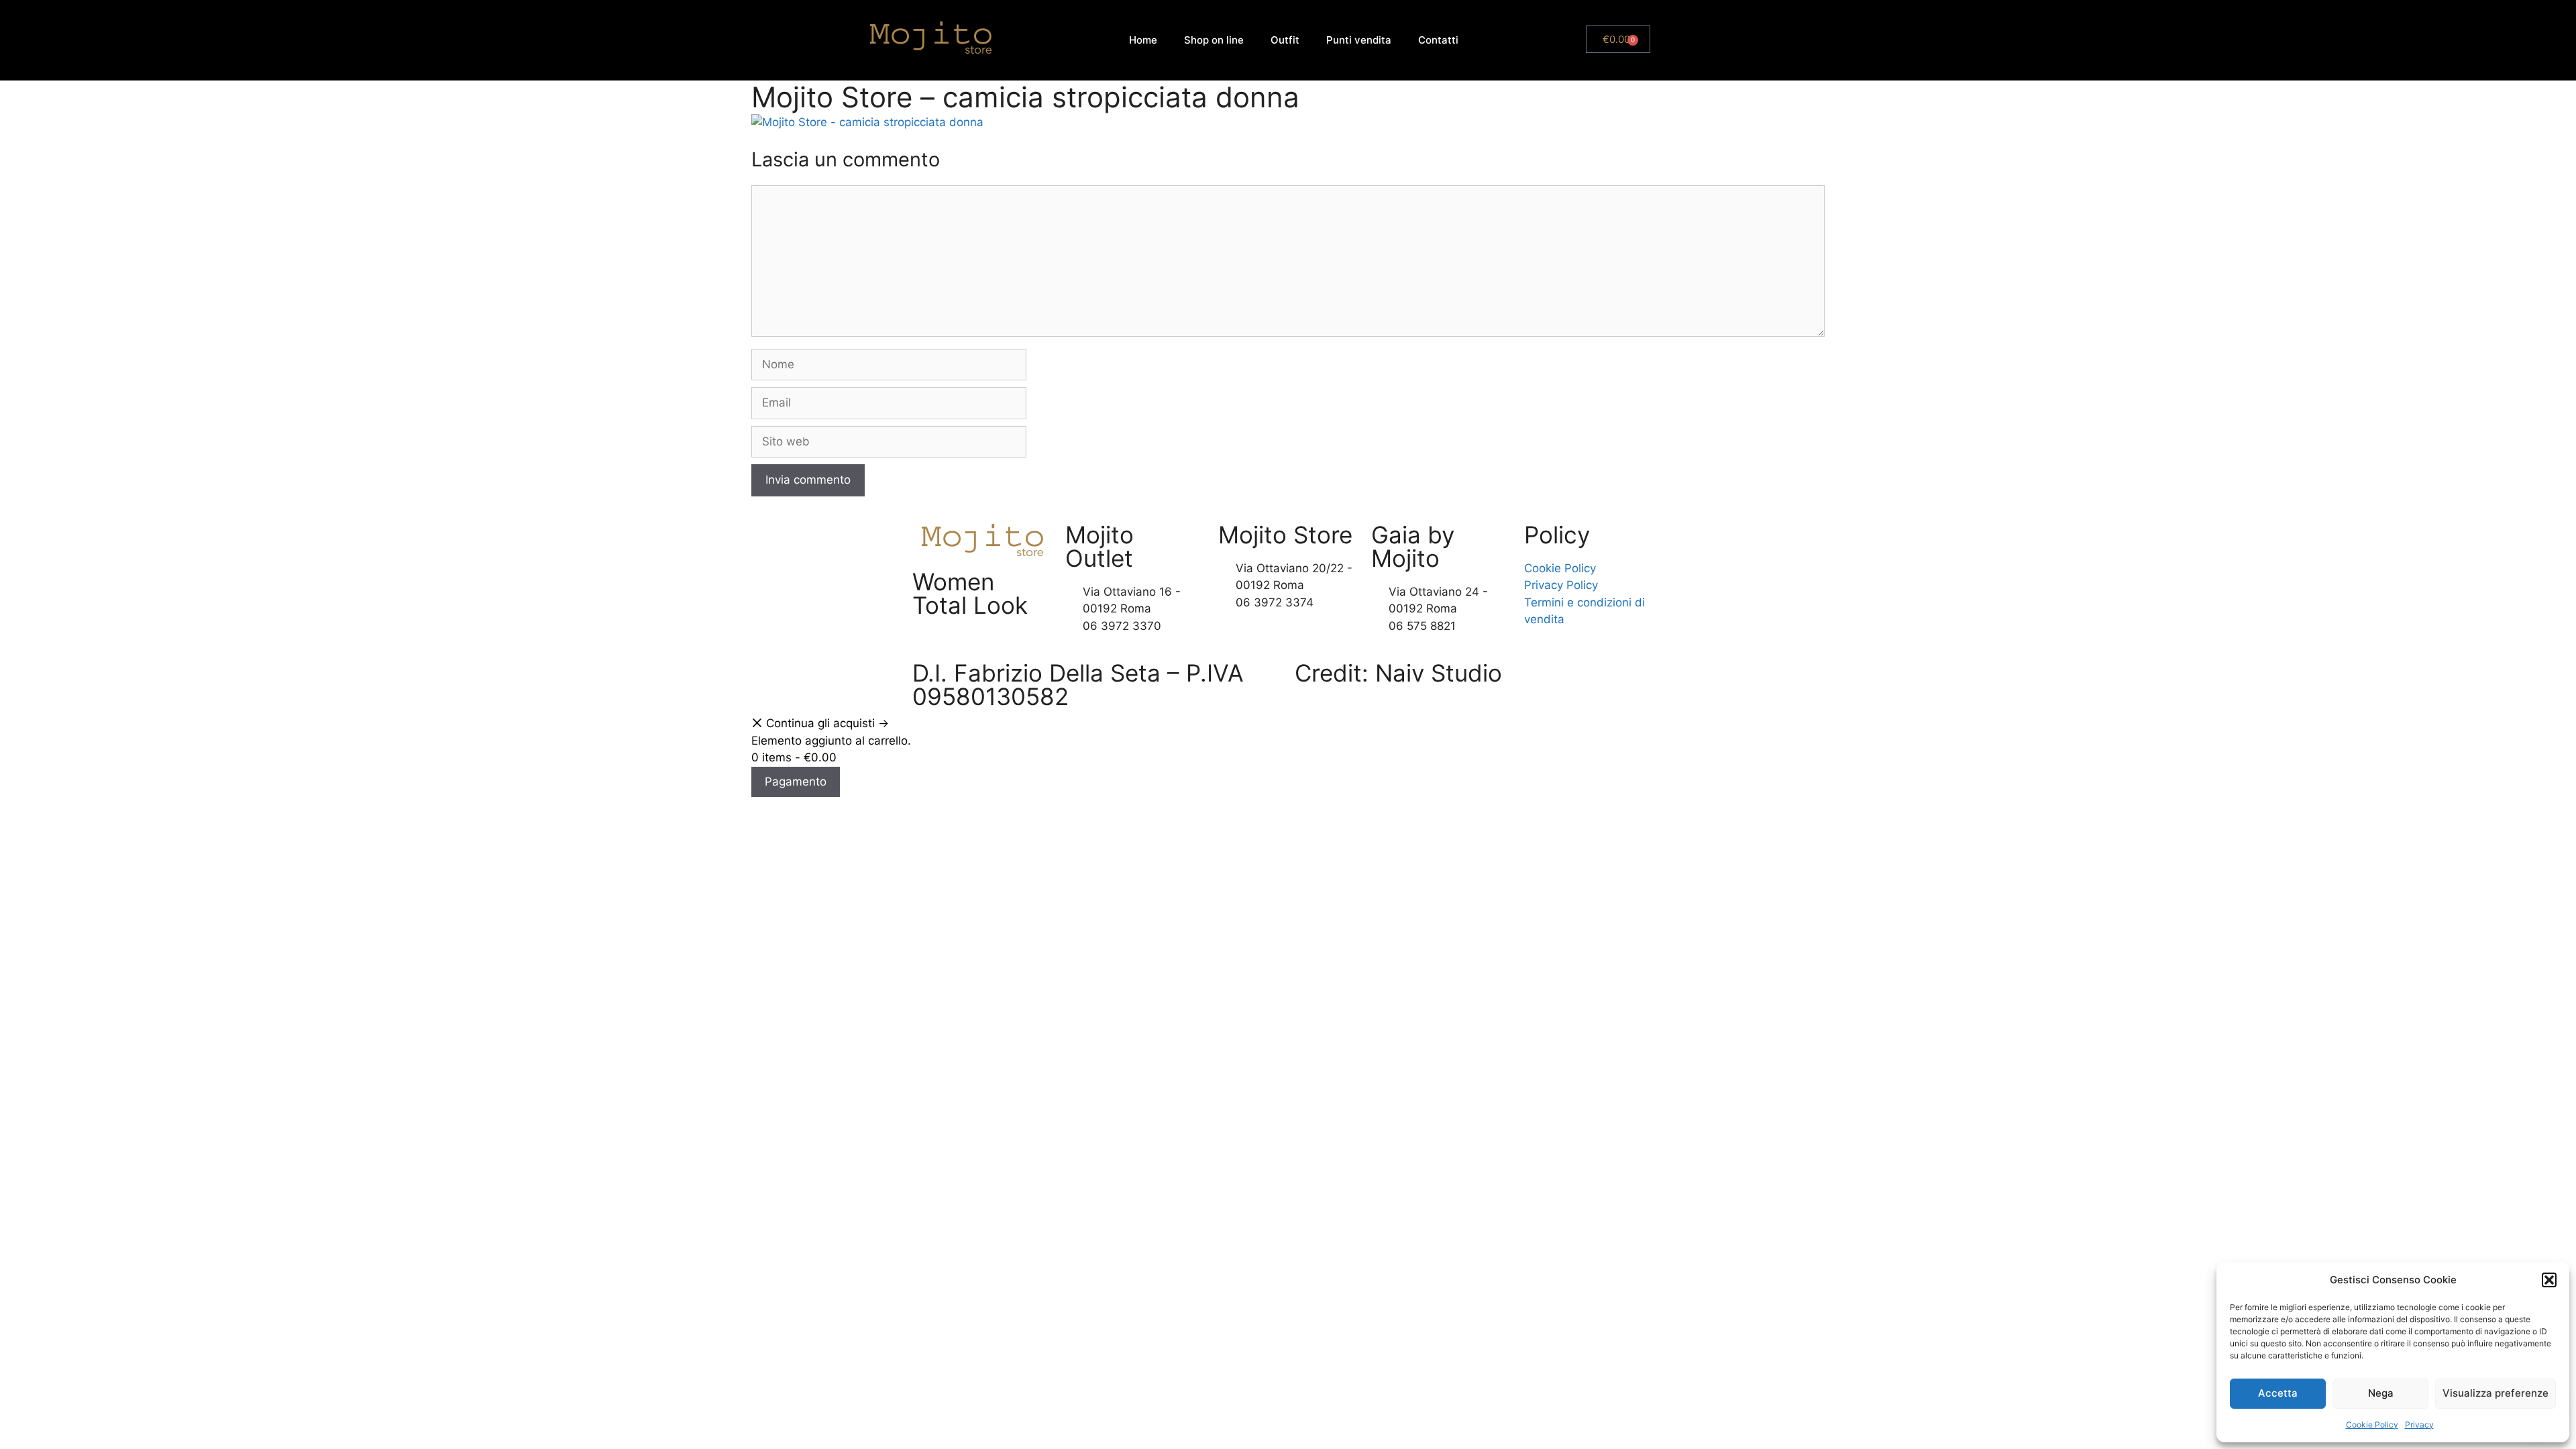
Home (1143, 40)
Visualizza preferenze (2495, 1393)
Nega (2381, 1393)
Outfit (1285, 40)
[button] (2549, 1280)
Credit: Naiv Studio (1398, 673)
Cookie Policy (2372, 1425)
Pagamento (796, 782)
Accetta (2278, 1393)
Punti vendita (1359, 40)
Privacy (2419, 1425)
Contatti (1438, 40)
